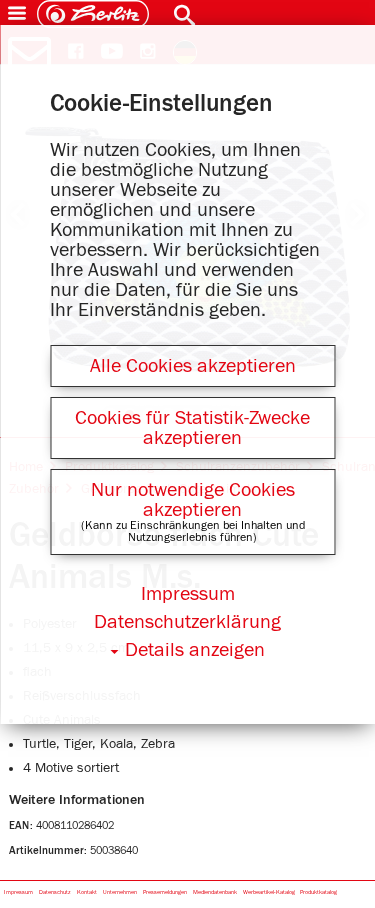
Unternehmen (120, 892)
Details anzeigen (195, 650)
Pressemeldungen (165, 892)
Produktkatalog (318, 892)
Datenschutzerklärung (187, 622)
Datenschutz (55, 892)
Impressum (18, 892)
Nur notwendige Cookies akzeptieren (193, 500)
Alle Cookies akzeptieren (193, 366)
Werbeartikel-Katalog (269, 892)
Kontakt (87, 892)
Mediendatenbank (215, 892)
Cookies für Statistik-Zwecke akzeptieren (192, 428)
